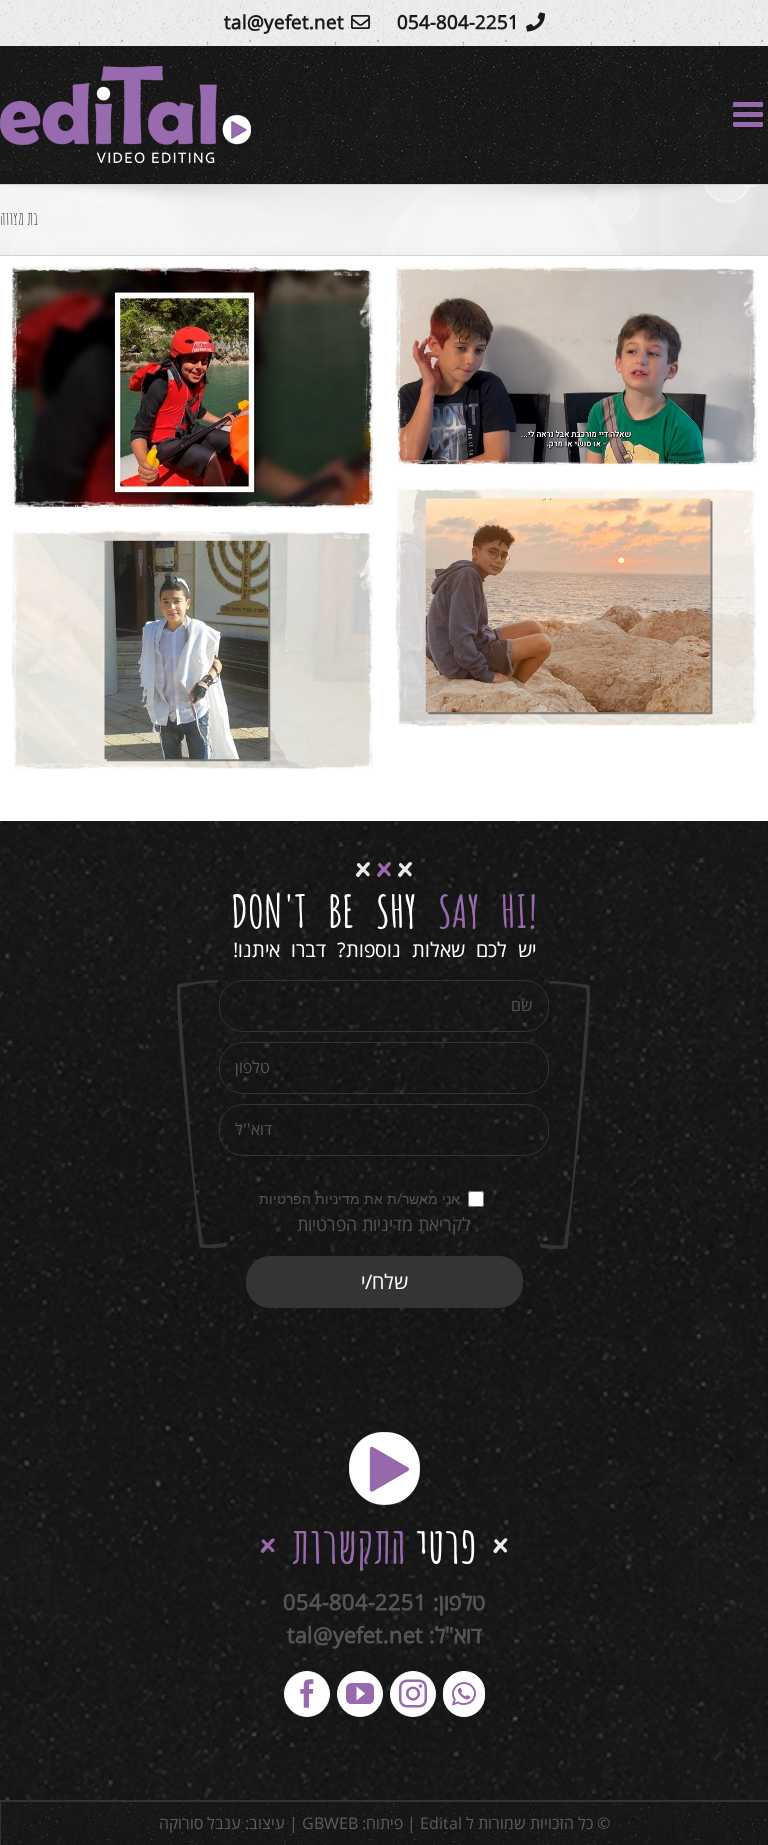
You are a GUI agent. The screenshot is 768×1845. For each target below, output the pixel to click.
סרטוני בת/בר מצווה (649, 382)
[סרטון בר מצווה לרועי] (192, 387)
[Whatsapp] (464, 1694)
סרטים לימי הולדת (494, 382)
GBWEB (330, 1823)
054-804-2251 (355, 1601)
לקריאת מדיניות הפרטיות (384, 1224)
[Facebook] (307, 1694)
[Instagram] (413, 1694)
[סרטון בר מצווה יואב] (576, 366)
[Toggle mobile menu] (750, 113)
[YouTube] (360, 1694)
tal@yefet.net (355, 1634)
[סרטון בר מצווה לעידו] (192, 650)
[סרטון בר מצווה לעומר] (576, 607)
